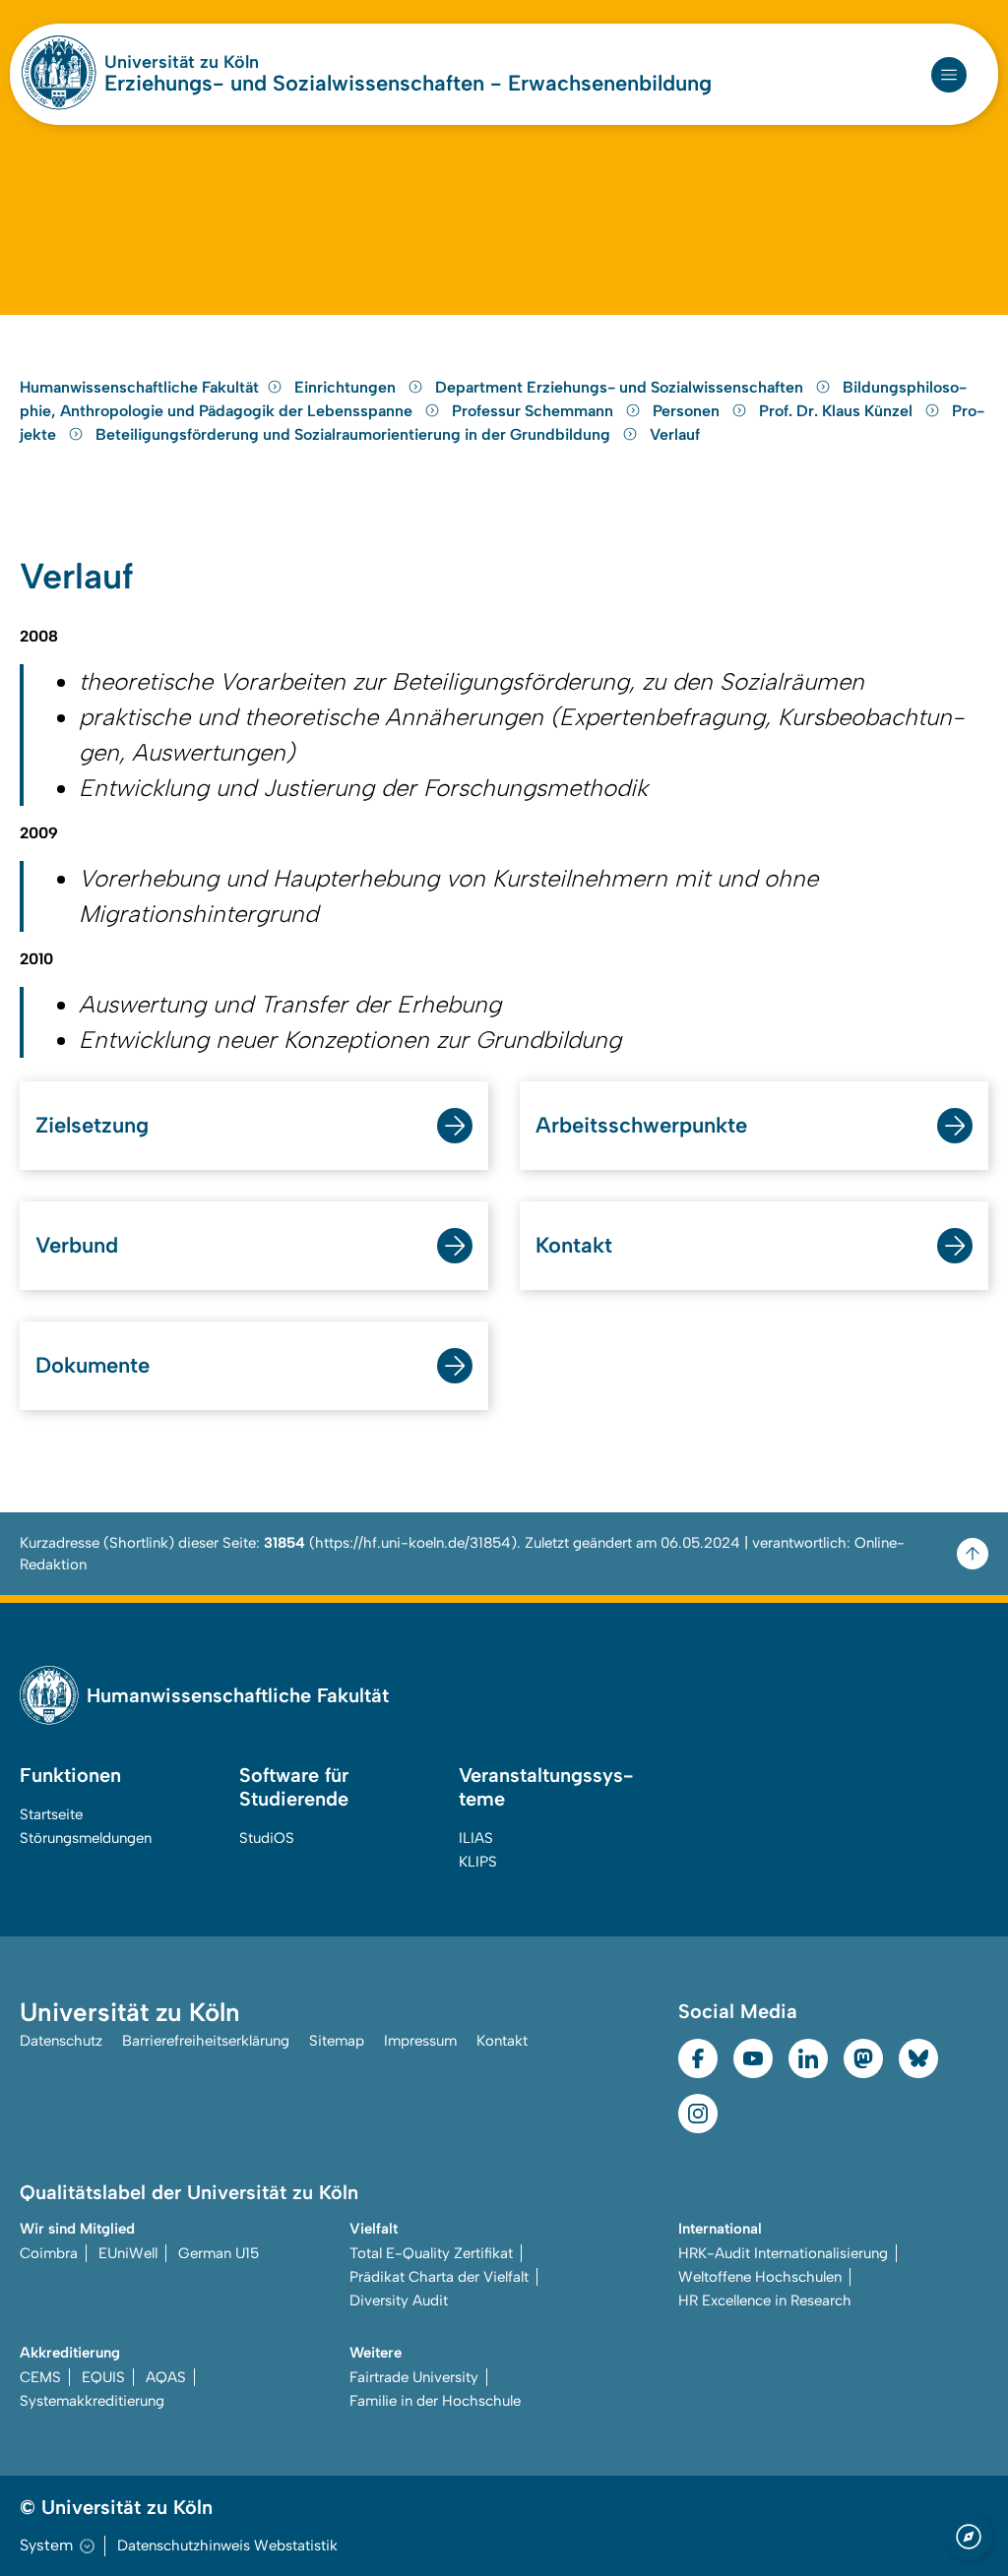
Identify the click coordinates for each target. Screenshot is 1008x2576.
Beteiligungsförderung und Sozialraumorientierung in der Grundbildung (355, 434)
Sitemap (337, 2041)
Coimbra (49, 2253)
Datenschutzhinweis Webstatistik (227, 2545)
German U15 (219, 2253)
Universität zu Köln (182, 62)
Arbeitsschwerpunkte (641, 1125)
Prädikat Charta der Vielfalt (439, 2277)
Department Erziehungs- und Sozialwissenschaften (621, 387)
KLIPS (478, 1862)
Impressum (420, 2041)
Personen (688, 411)
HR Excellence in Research (765, 2300)
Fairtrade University (414, 2377)
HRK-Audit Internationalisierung (783, 2253)
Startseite (51, 1814)
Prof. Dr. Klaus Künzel (838, 411)
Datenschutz (61, 2041)
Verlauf (675, 434)
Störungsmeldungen (86, 1838)
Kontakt (574, 1245)
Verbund (77, 1245)
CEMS (40, 2377)
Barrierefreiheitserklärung (206, 2041)
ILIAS (476, 1838)
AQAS (166, 2377)
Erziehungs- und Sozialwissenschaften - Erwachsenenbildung (408, 84)
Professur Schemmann (535, 411)
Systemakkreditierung (92, 2401)
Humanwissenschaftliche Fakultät (139, 387)
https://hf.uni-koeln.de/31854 (413, 1543)
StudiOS (267, 1838)
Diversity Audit (399, 2300)
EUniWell (128, 2253)
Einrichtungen (347, 387)
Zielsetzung (92, 1125)
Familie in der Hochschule (435, 2401)
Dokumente (93, 1365)
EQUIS (103, 2377)
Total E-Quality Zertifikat (431, 2253)
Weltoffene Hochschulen (760, 2277)
